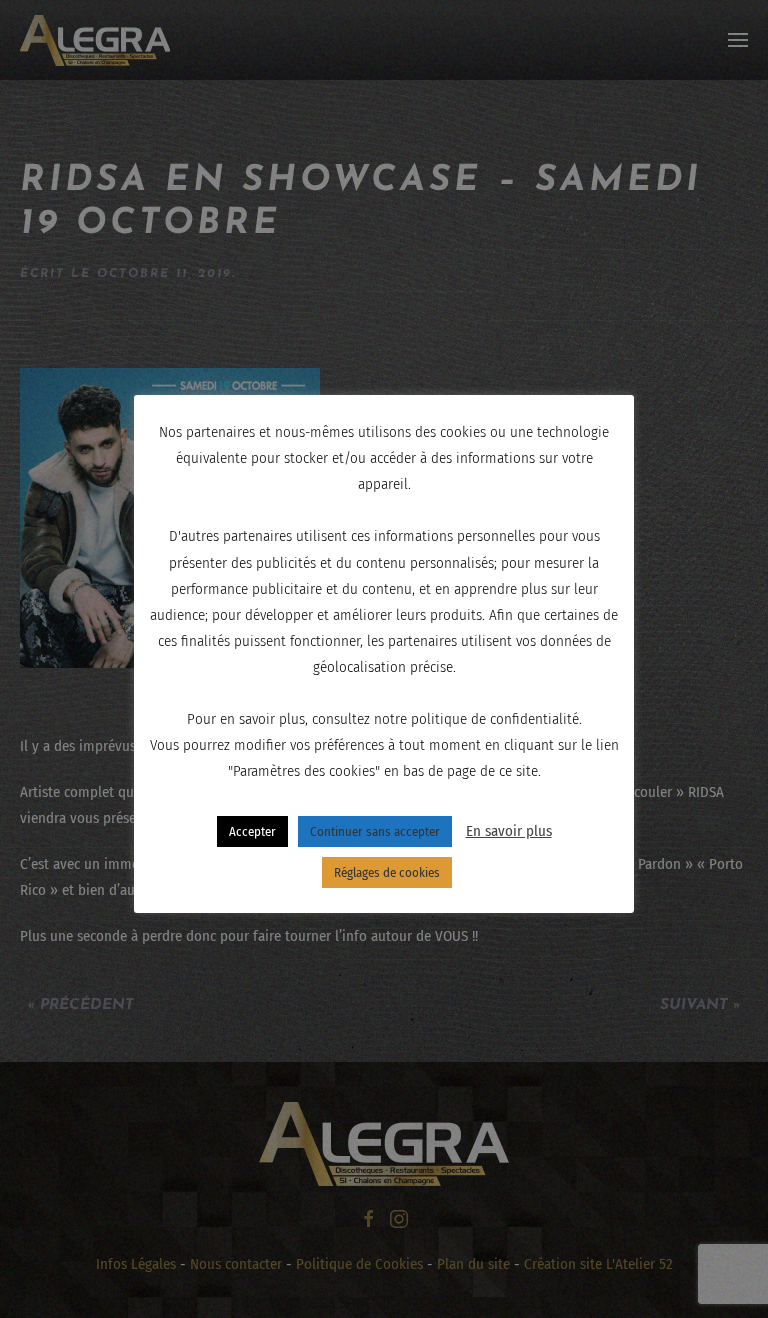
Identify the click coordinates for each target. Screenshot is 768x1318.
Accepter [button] (252, 831)
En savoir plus (509, 831)
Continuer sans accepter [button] (375, 831)
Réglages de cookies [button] (387, 872)
